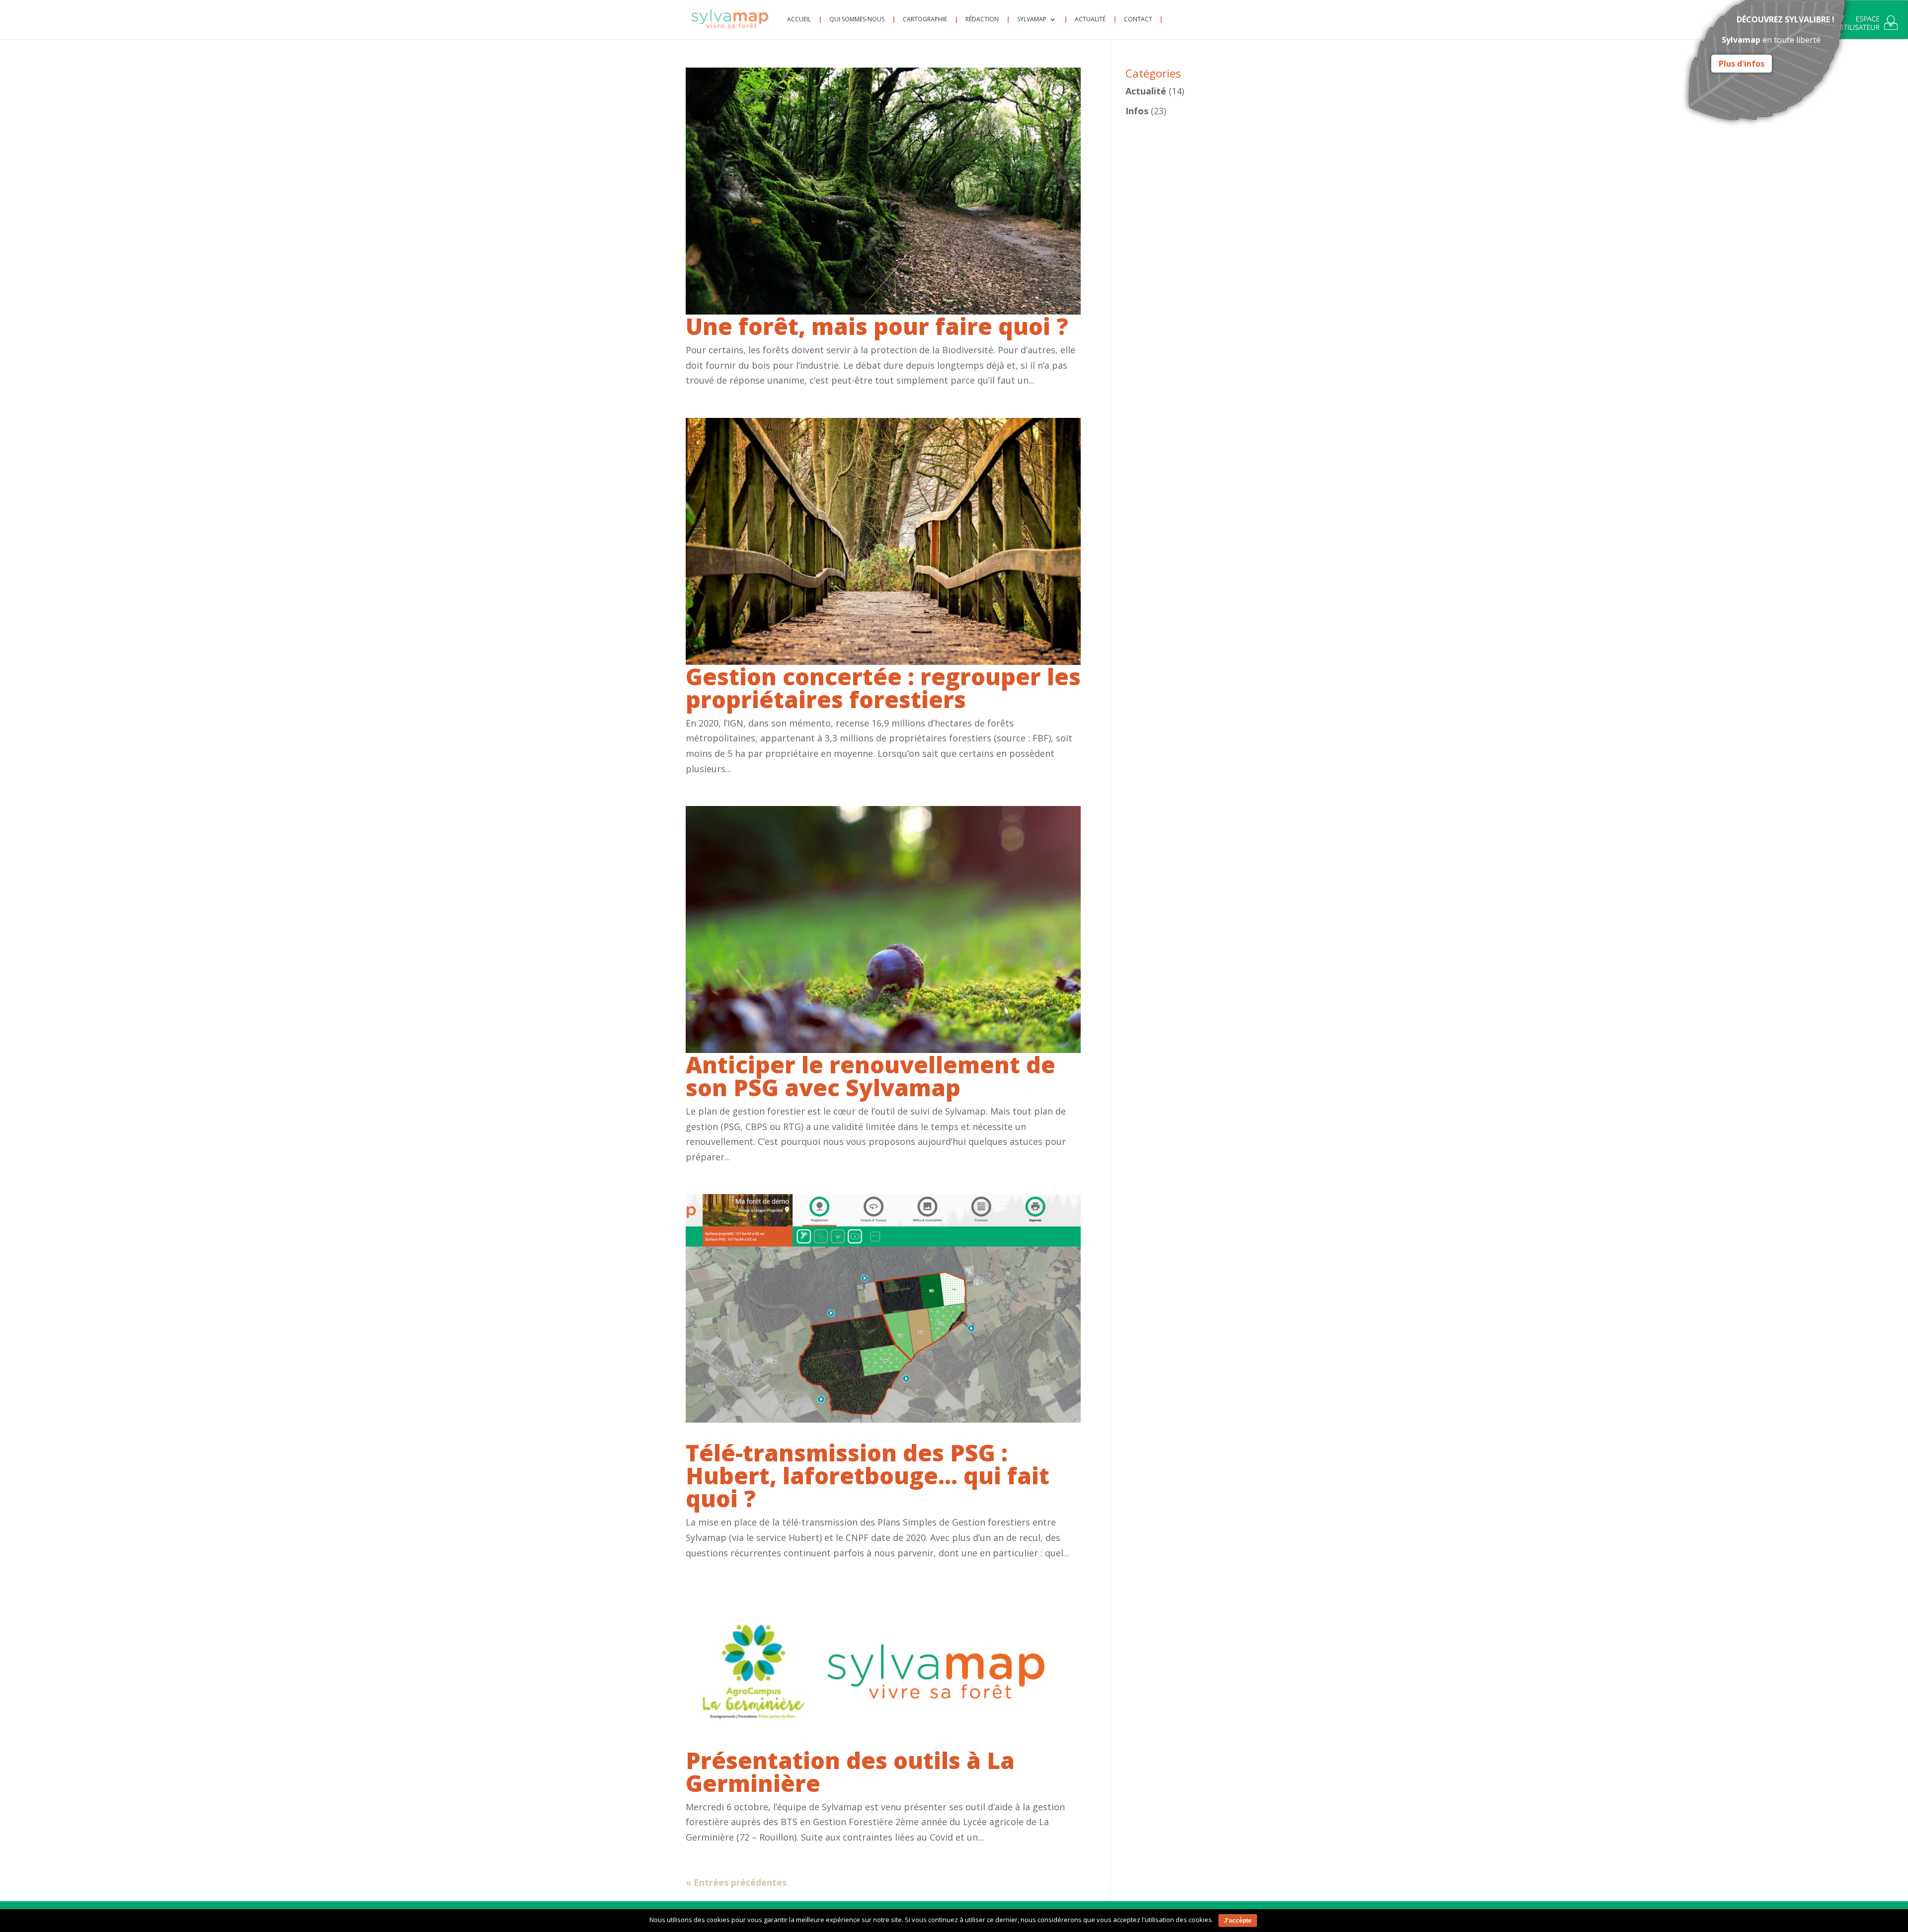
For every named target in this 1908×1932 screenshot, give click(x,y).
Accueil (799, 20)
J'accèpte (1238, 1921)
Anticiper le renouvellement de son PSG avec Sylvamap (871, 1076)
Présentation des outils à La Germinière (850, 1771)
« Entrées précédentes (736, 1882)
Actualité (1090, 20)
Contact (1138, 20)
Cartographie (925, 20)
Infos (1137, 111)
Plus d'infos (1742, 64)
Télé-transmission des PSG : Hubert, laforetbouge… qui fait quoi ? (868, 1475)
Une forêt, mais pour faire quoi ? (877, 326)
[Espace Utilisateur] (1868, 25)
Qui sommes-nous (857, 20)
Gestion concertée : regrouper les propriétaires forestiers (883, 688)
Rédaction (982, 20)
